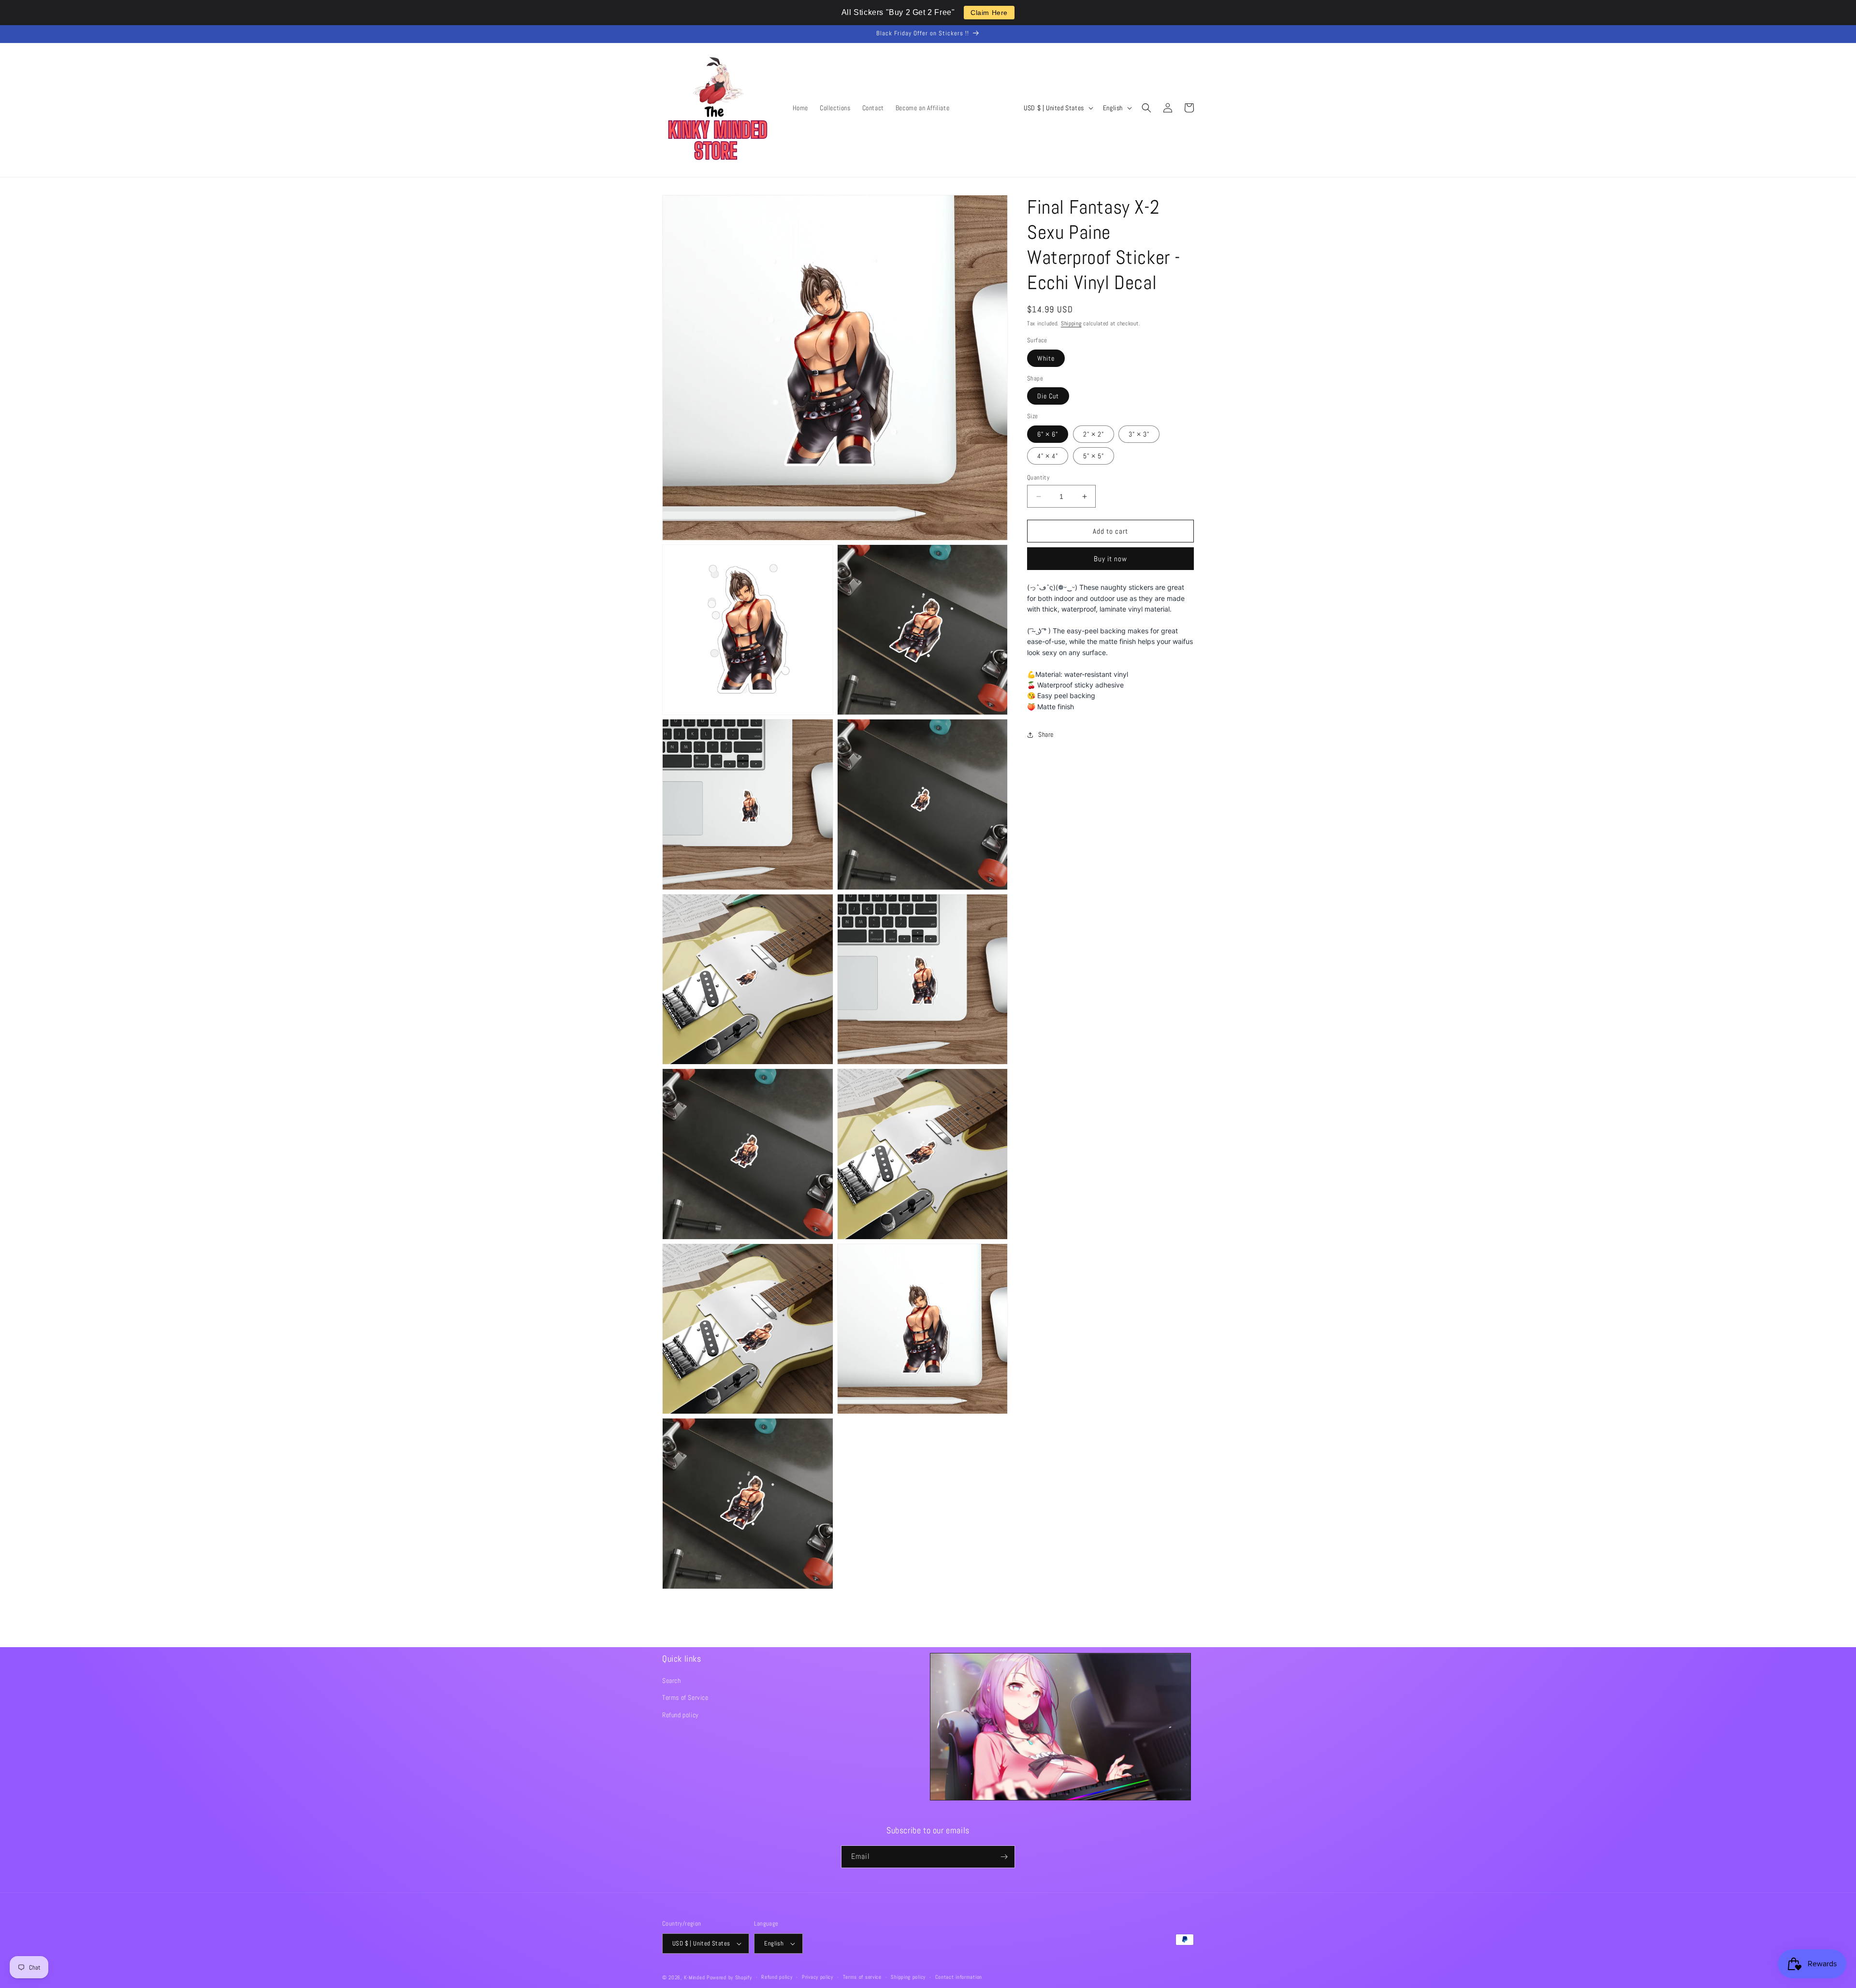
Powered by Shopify (729, 1977)
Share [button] (1046, 734)
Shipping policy (908, 1977)
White (1046, 358)
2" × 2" (1094, 434)
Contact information (959, 1977)
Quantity (1038, 477)
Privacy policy (818, 1977)
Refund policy (681, 1715)
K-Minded (695, 1977)
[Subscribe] (1004, 1857)
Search (672, 1681)
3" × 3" (1139, 434)
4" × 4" (1048, 456)
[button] (1146, 108)
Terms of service (862, 1977)
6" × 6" (1048, 434)
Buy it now (1110, 559)
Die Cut (1048, 396)
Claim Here (989, 13)
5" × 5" (1094, 456)
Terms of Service (685, 1697)
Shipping (1071, 323)
